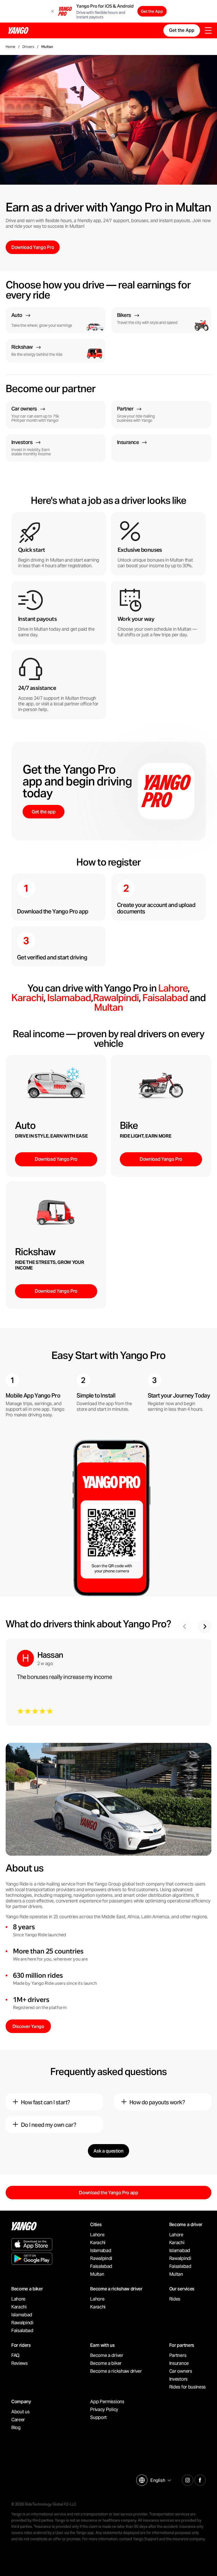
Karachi (27, 998)
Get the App (152, 11)
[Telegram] (188, 2479)
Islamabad (69, 998)
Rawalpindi (116, 998)
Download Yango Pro (56, 1159)
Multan (108, 1007)
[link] (56, 320)
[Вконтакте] (200, 2479)
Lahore (173, 988)
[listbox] (160, 2480)
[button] (205, 1626)
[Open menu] (208, 31)
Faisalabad (165, 998)
